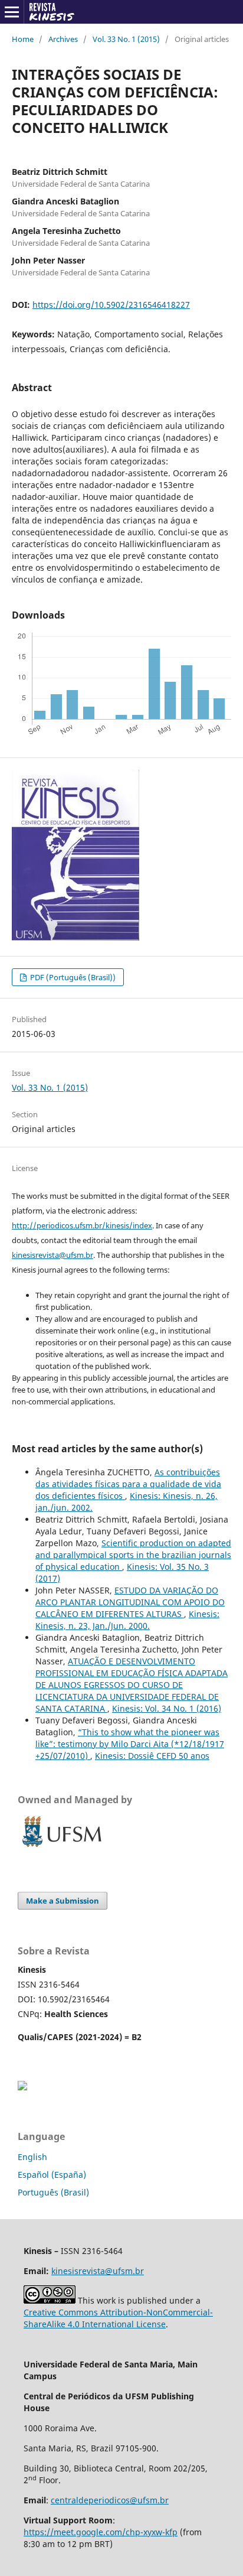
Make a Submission (63, 1901)
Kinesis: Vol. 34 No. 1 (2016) (167, 1708)
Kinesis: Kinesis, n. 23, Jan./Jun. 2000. (127, 1620)
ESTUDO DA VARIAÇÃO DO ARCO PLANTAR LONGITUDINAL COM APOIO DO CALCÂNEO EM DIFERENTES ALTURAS (130, 1602)
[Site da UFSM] (62, 1848)
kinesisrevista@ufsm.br (52, 1255)
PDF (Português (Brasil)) (72, 977)
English (32, 2157)
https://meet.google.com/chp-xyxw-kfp (101, 2532)
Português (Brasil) (53, 2192)
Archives (63, 39)
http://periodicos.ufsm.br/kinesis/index (82, 1225)
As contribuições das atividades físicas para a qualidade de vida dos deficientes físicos (128, 1484)
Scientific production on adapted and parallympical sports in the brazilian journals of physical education (133, 1555)
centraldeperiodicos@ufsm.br (110, 2500)
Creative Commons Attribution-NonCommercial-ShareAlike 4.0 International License (118, 2318)
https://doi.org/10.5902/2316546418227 (111, 305)
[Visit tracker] (22, 2087)
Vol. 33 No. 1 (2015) (126, 39)
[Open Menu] (12, 12)
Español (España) (52, 2175)
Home (23, 39)
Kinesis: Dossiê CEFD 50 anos (152, 1756)
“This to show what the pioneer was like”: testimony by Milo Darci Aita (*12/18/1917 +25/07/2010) (130, 1744)
